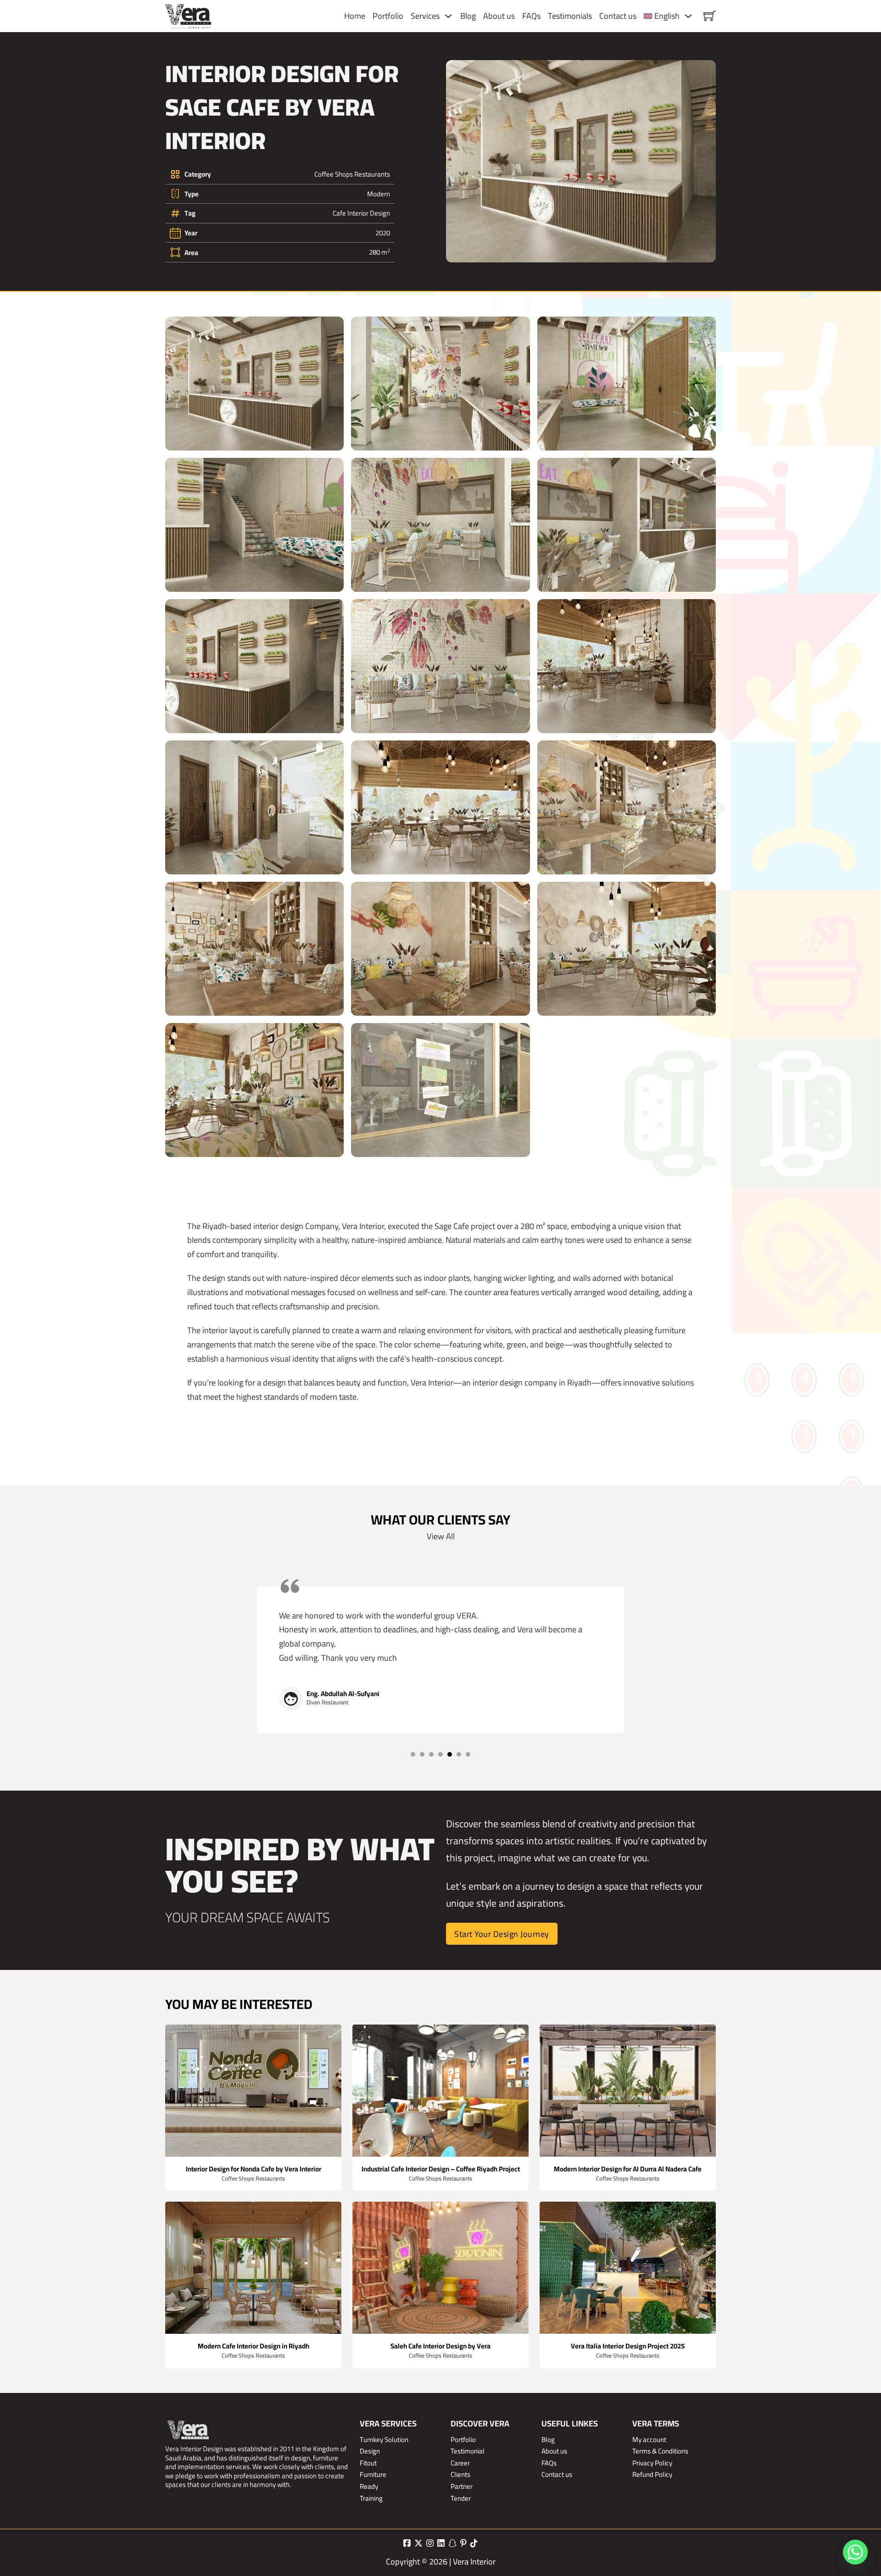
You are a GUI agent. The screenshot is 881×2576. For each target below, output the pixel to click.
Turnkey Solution (384, 2440)
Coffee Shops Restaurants (352, 174)
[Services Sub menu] (448, 16)
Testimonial (468, 2451)
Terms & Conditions (660, 2451)
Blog (468, 16)
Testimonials (570, 16)
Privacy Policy (652, 2463)
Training (371, 2498)
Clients (460, 2475)
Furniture (373, 2475)
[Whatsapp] (855, 2552)
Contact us (618, 16)
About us (499, 16)
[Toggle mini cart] (710, 16)
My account (649, 2440)
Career (460, 2463)
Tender (461, 2498)
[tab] (413, 1754)
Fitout (368, 2463)
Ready (369, 2487)
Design (370, 2451)
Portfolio (388, 16)
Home (355, 16)
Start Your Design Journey (502, 1934)
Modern (379, 194)
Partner (462, 2487)
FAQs (531, 16)
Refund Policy (652, 2475)
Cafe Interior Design (361, 213)
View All (441, 1536)
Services (425, 16)
